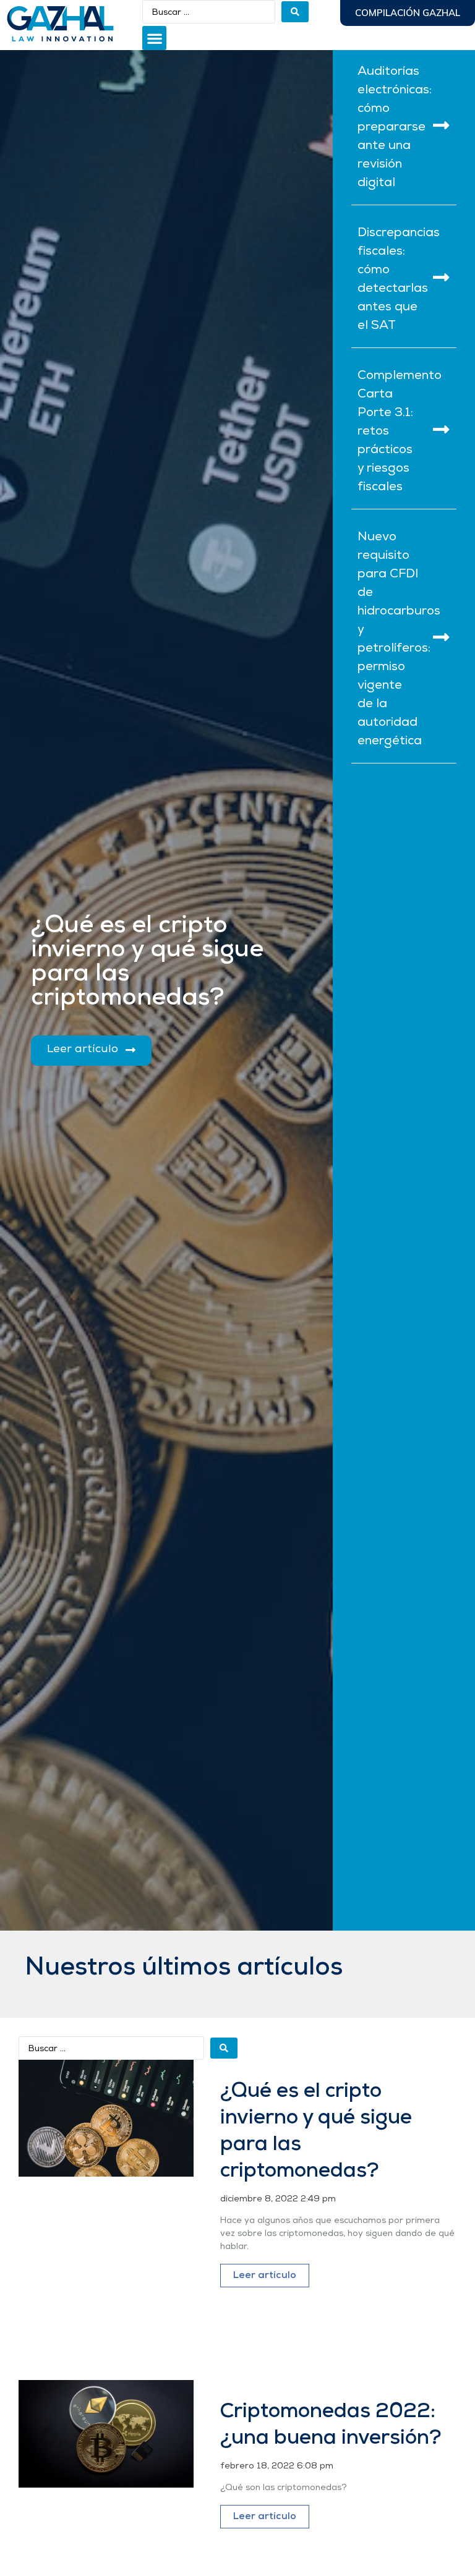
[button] (154, 38)
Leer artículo (265, 2276)
